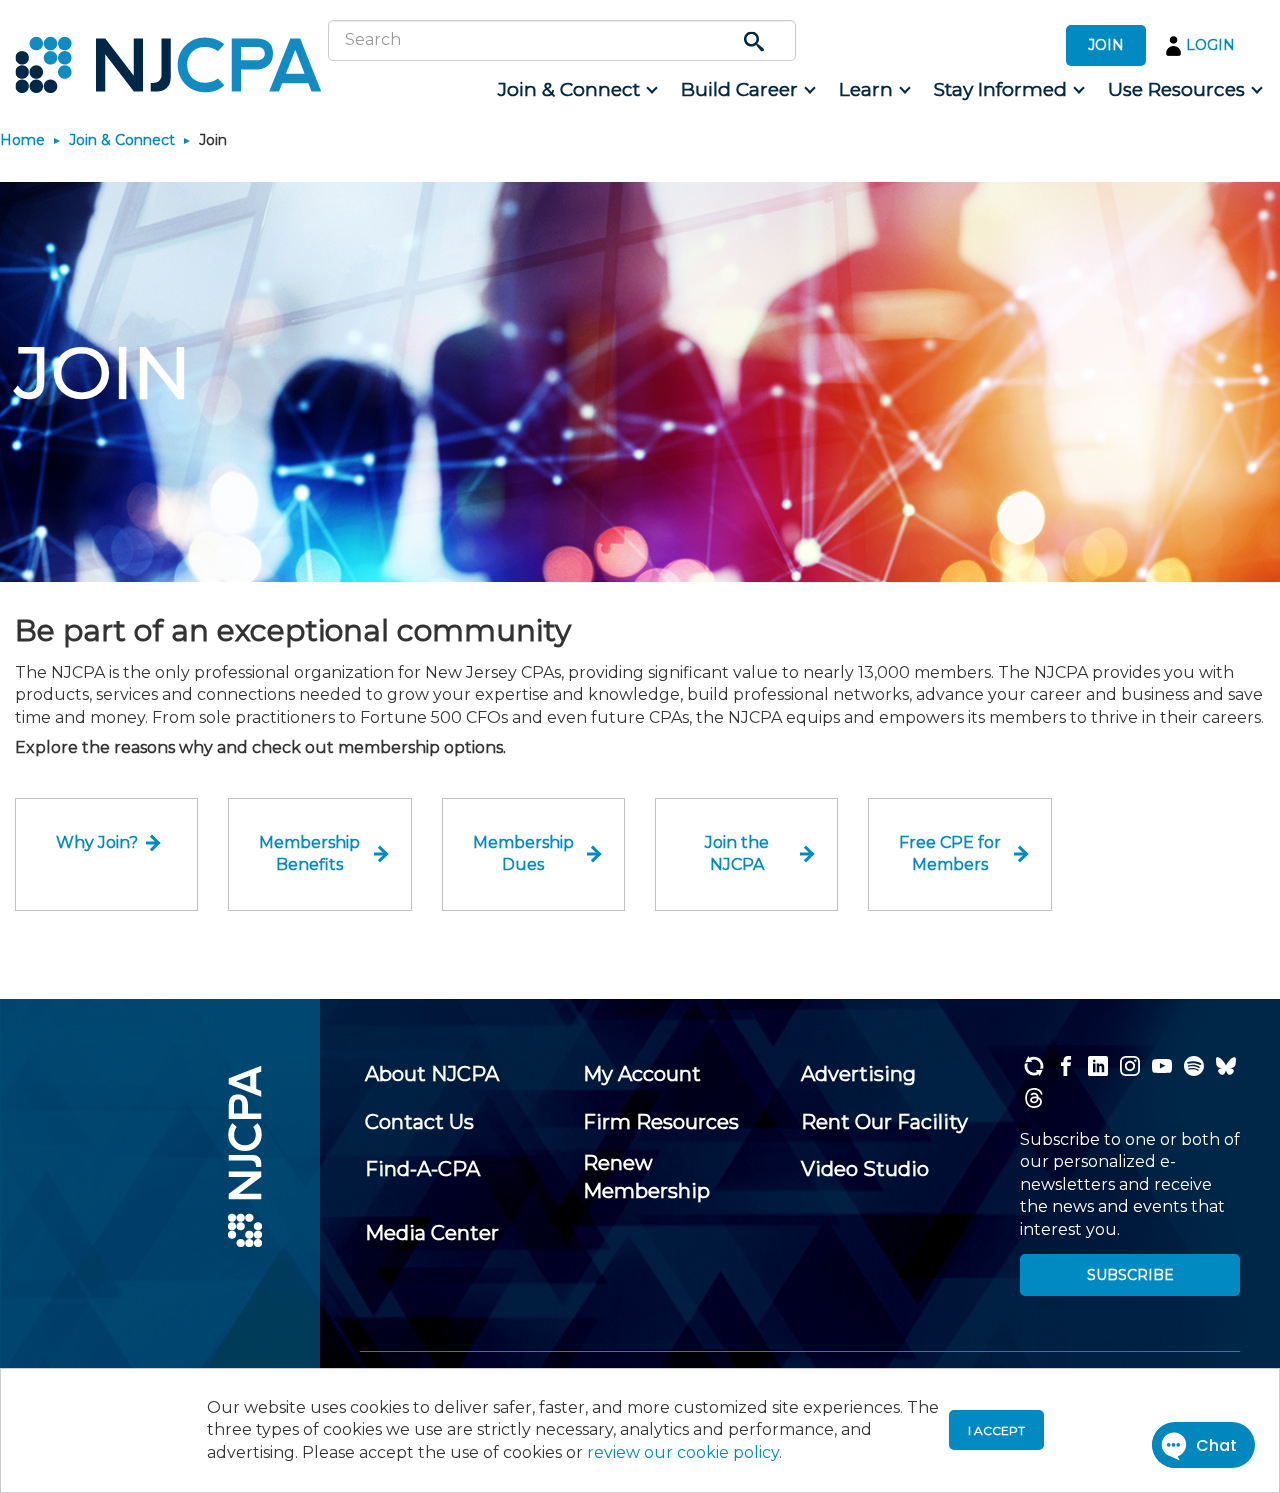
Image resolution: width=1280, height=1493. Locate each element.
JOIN (1106, 45)
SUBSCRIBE (1130, 1275)
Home (22, 140)
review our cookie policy (683, 1452)
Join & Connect (122, 140)
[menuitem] (576, 90)
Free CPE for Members (950, 853)
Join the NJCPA (737, 853)
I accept (996, 1430)
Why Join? (97, 842)
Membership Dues (523, 853)
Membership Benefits (309, 853)
